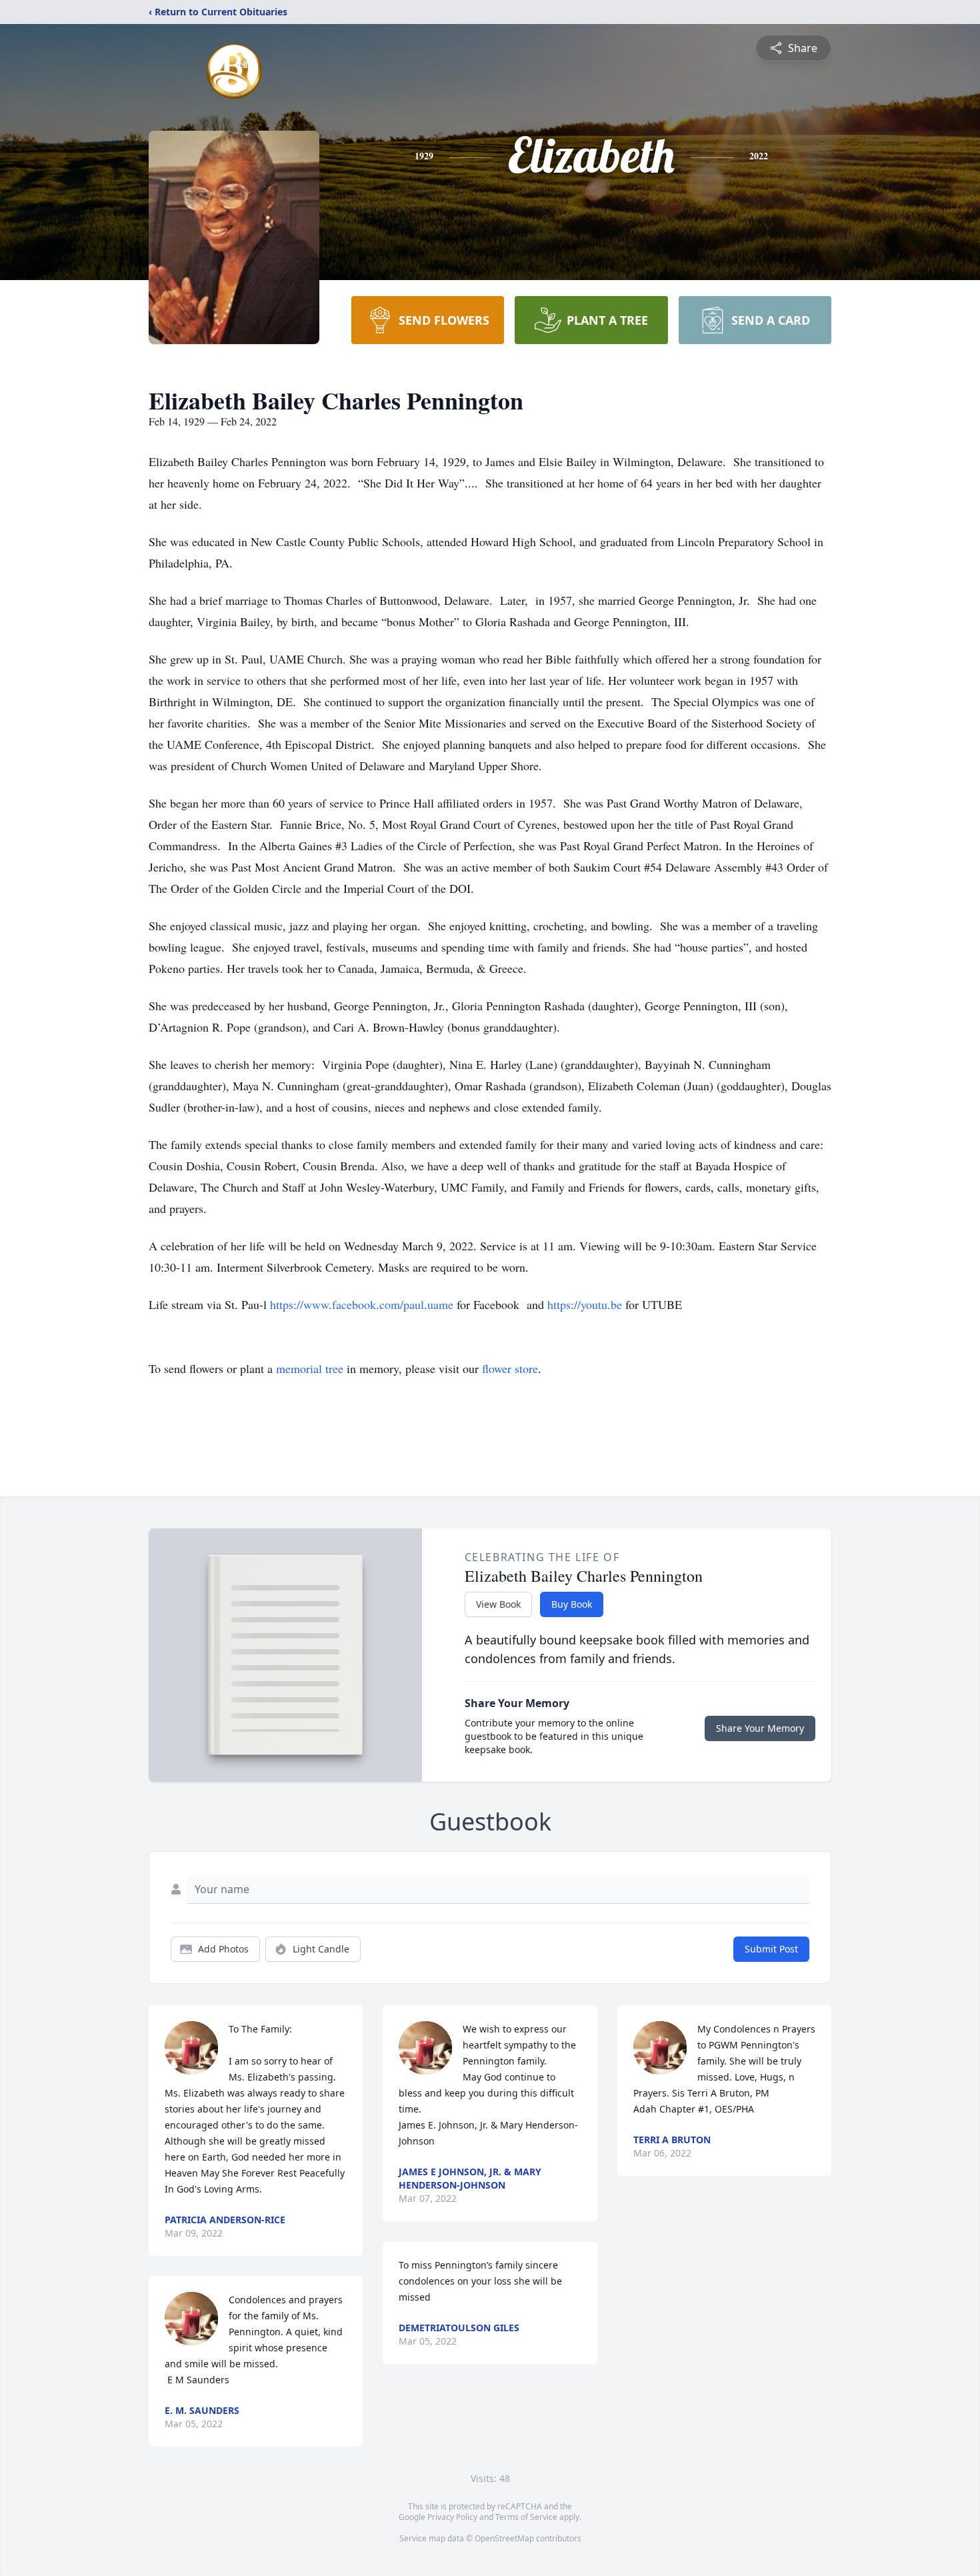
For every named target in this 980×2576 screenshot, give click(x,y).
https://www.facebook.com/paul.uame (363, 1304)
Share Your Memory (760, 1728)
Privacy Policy (452, 2517)
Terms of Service (526, 2517)
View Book (498, 1604)
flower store (510, 1368)
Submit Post (771, 1949)
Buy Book (572, 1604)
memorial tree (310, 1368)
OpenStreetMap (504, 2538)
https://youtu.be (586, 1304)
